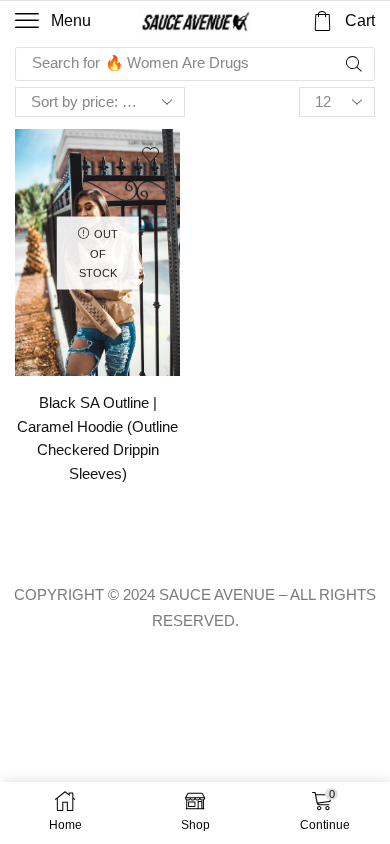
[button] (53, 21)
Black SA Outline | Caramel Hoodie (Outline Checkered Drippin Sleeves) (97, 438)
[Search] (354, 64)
